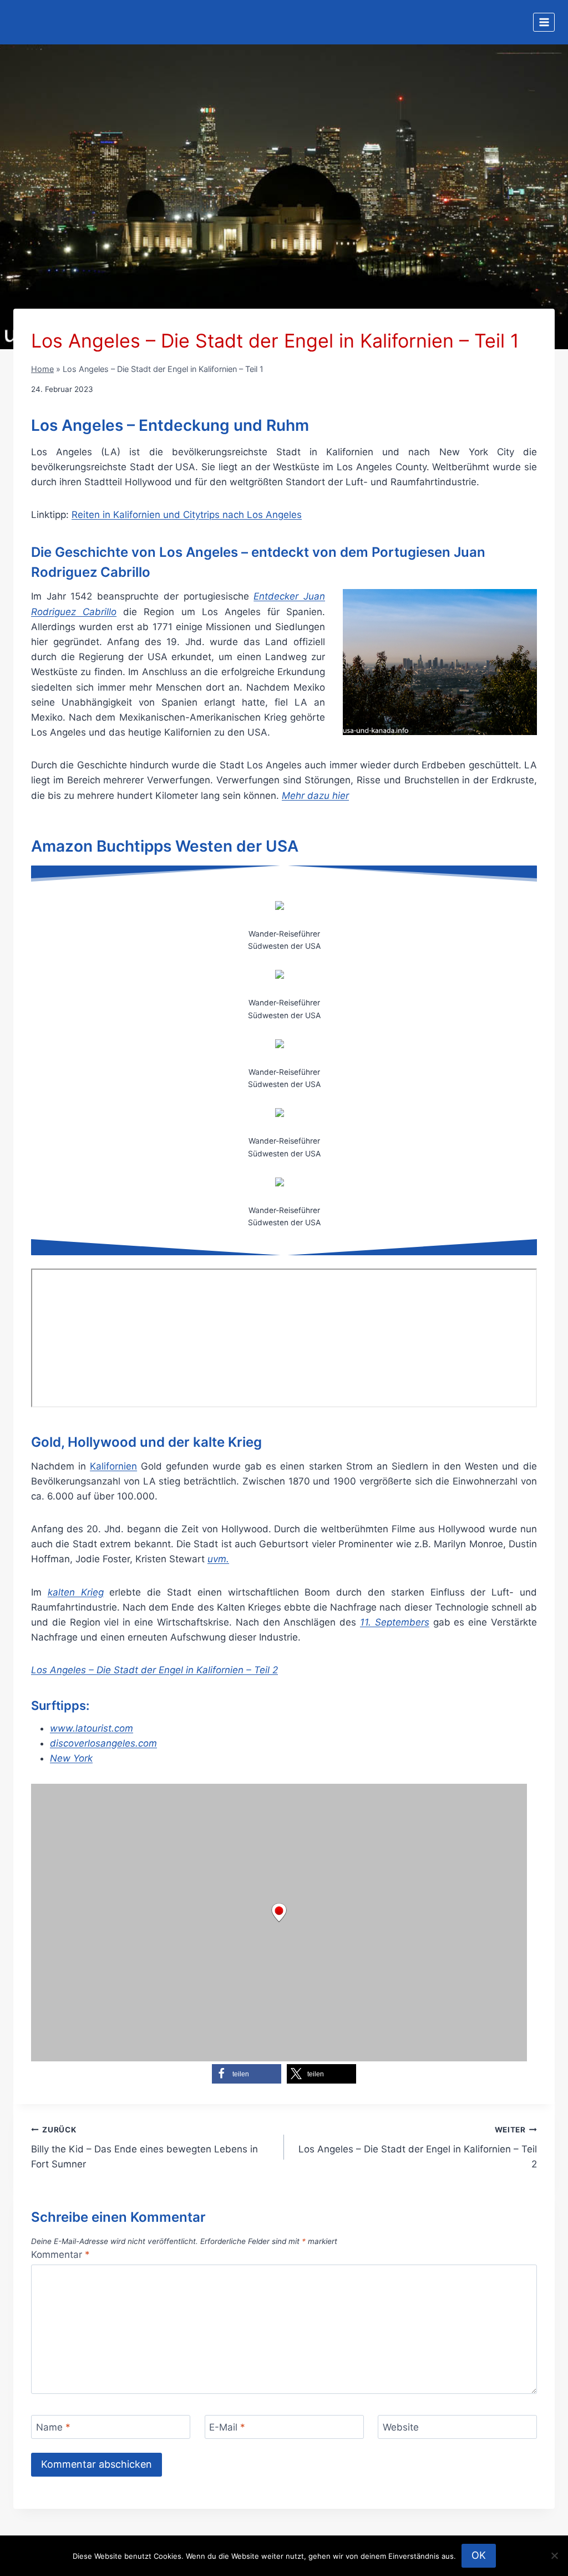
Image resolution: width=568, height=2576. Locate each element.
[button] (247, 2074)
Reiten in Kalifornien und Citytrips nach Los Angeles (187, 515)
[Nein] (554, 2555)
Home (42, 369)
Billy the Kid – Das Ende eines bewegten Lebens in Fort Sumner (144, 2147)
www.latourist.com (92, 1728)
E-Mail (227, 2427)
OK (479, 2555)
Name (53, 2427)
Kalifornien (113, 1466)
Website (401, 2427)
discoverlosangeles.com (103, 1743)
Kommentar (60, 2255)
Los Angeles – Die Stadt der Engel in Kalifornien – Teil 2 (418, 2147)
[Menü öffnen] (544, 22)
